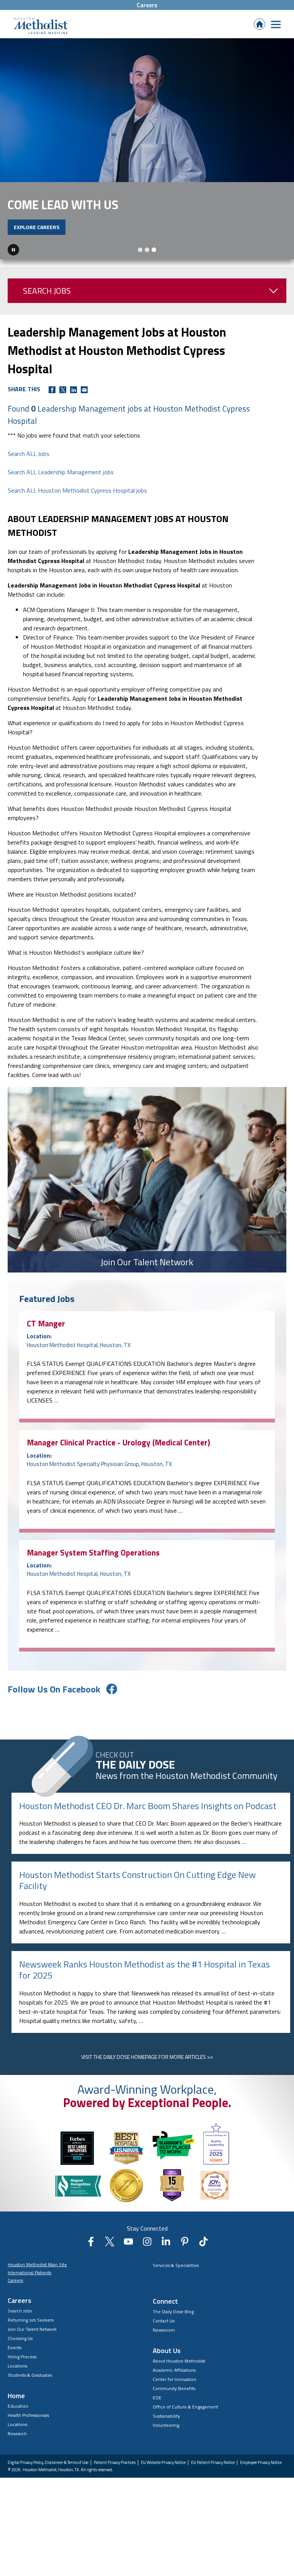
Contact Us (164, 2343)
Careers (147, 5)
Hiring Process (22, 2379)
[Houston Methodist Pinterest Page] (185, 2267)
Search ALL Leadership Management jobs (61, 495)
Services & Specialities (176, 2288)
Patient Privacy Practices (115, 2485)
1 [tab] (140, 272)
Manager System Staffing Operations (93, 1575)
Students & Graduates (30, 2398)
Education (18, 2429)
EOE (157, 2420)
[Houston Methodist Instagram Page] (147, 2267)
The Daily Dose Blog (173, 2334)
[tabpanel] (147, 160)
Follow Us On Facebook (54, 1712)
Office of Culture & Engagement (185, 2429)
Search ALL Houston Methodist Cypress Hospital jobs (77, 513)
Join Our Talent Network (32, 2352)
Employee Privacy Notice (261, 2485)
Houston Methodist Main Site (37, 2287)
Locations (17, 2388)
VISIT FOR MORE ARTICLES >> (147, 2079)
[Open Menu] (276, 24)
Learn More (30, 250)
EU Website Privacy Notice (163, 2485)
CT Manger (46, 1346)
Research (17, 2456)
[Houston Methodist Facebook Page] (91, 2267)
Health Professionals (28, 2438)
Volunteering (166, 2448)
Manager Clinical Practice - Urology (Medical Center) (118, 1465)
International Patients (29, 2295)
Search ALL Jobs (29, 476)
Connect (165, 2324)
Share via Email (84, 412)
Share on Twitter (63, 412)
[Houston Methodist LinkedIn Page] (166, 2267)
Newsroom (164, 2352)
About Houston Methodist (179, 2383)
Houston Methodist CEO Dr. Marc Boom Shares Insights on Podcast (148, 1828)
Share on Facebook (52, 412)
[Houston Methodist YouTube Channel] (128, 2267)
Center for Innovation (175, 2402)
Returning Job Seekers (31, 2342)
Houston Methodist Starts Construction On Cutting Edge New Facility (137, 1903)
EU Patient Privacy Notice (213, 2485)
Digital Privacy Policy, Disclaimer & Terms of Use (48, 2485)
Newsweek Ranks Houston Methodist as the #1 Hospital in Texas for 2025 (145, 1992)
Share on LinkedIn (73, 412)
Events (15, 2370)
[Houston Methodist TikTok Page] (203, 2267)
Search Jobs (47, 313)
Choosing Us (20, 2361)
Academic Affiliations (174, 2393)
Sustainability (166, 2438)
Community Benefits (174, 2411)
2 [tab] (147, 272)
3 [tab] (154, 272)
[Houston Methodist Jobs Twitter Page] (110, 2267)
